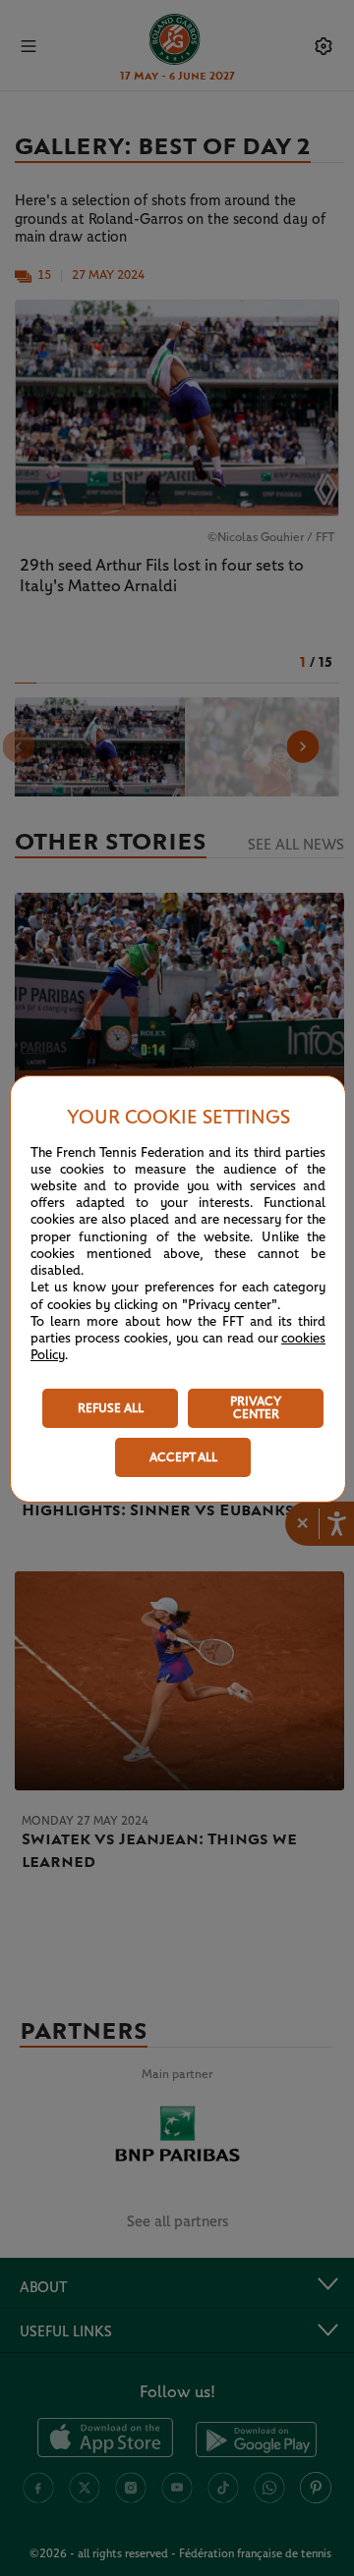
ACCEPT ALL (183, 1458)
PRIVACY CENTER (256, 1408)
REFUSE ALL (111, 1409)
